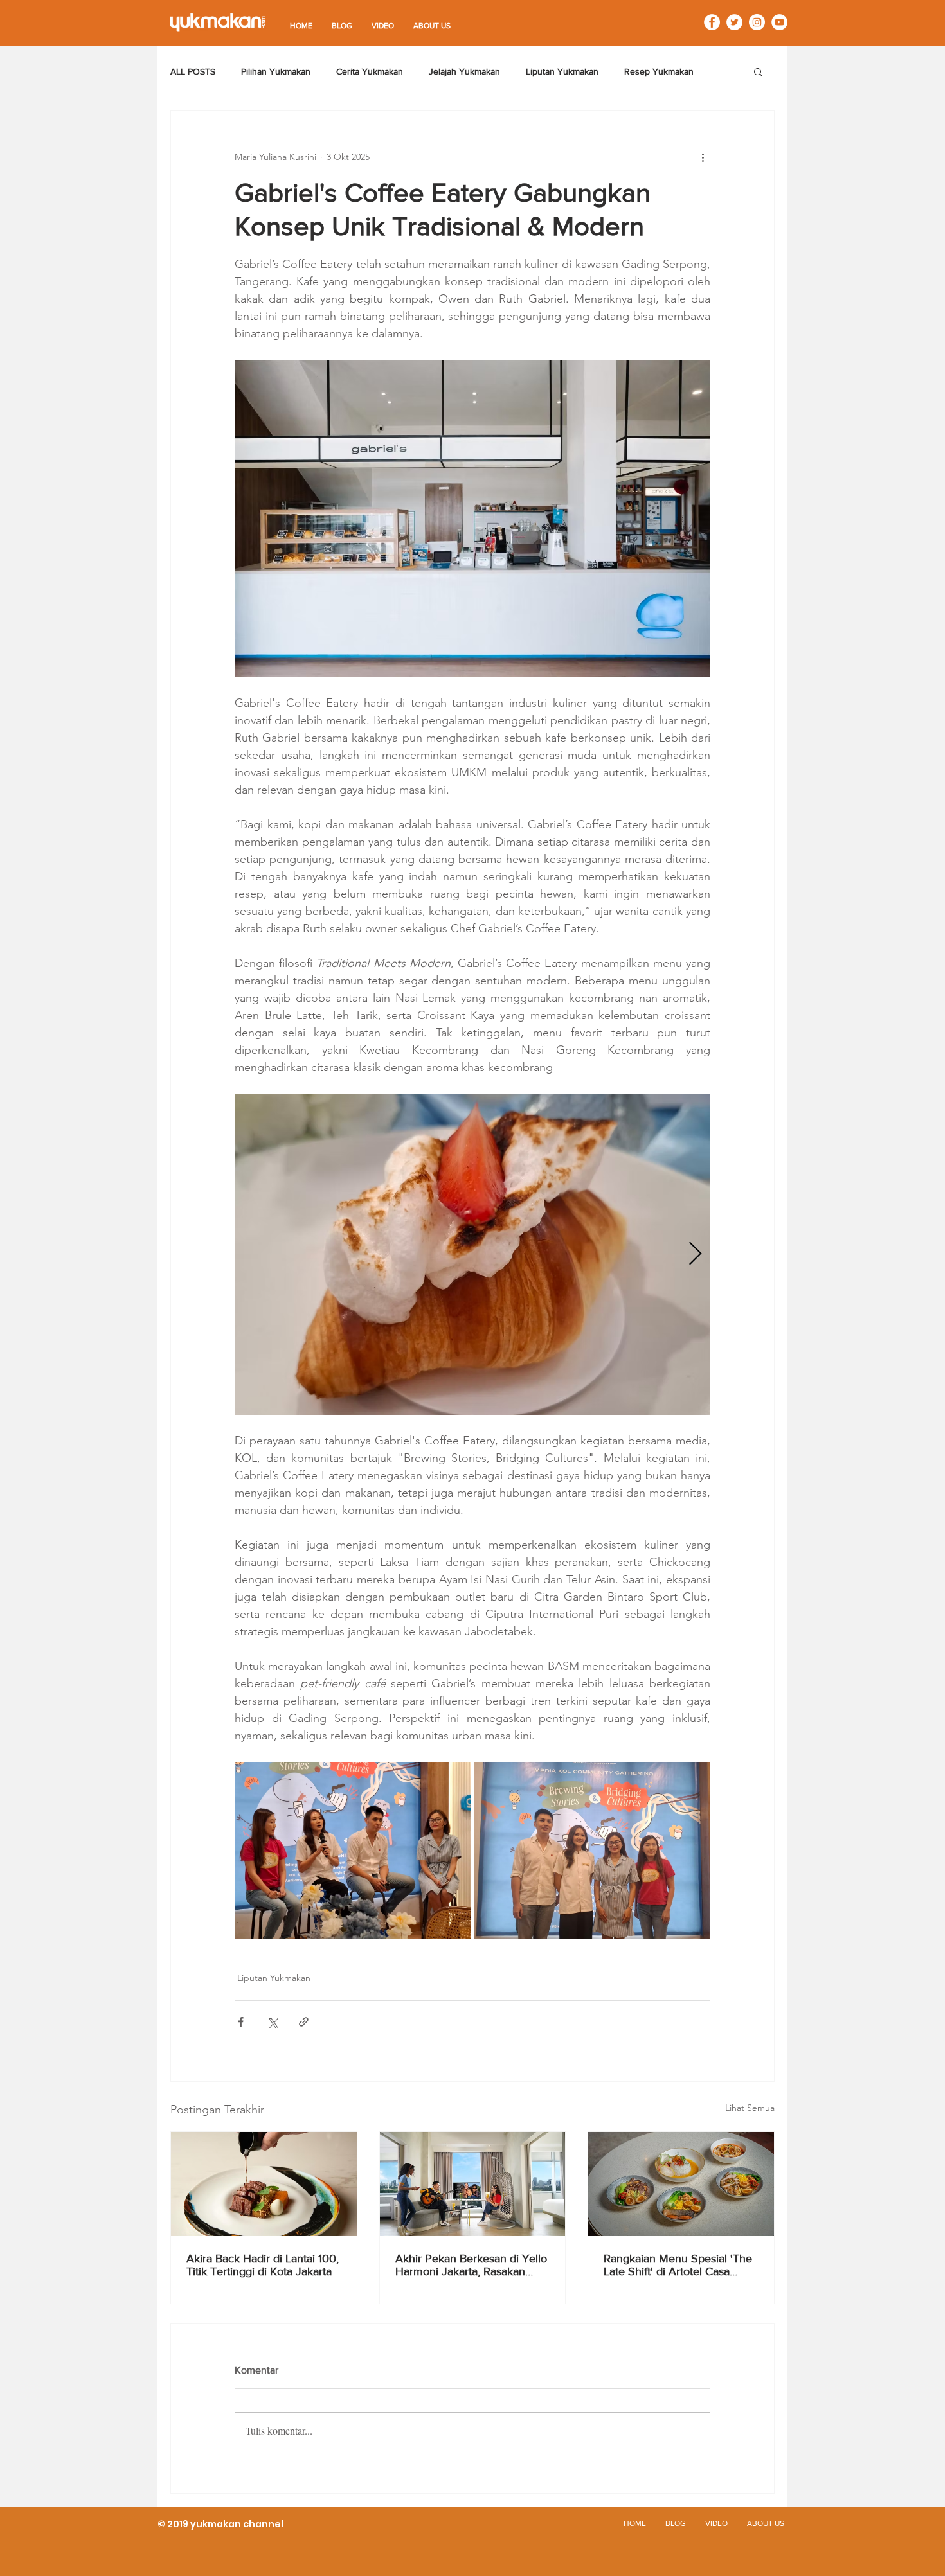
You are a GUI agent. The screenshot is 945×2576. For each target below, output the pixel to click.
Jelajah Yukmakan (464, 71)
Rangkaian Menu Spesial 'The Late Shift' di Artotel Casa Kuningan (678, 2265)
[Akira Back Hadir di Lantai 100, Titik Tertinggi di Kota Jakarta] (264, 2184)
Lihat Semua (750, 2108)
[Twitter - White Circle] (734, 22)
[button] (758, 71)
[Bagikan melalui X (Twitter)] (272, 2022)
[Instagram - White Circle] (757, 22)
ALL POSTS (193, 71)
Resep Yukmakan (659, 71)
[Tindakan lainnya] (703, 157)
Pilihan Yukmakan (276, 71)
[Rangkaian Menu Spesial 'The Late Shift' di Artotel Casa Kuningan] (681, 2184)
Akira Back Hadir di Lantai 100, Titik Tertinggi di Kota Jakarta (263, 2265)
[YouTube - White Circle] (779, 22)
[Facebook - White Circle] (712, 22)
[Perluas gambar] (473, 1254)
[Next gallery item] (695, 1254)
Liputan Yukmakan (562, 71)
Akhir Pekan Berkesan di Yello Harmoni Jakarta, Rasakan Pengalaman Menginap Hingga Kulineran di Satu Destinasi (471, 2265)
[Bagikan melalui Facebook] (241, 2022)
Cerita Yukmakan (370, 71)
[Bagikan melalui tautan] (304, 2022)
